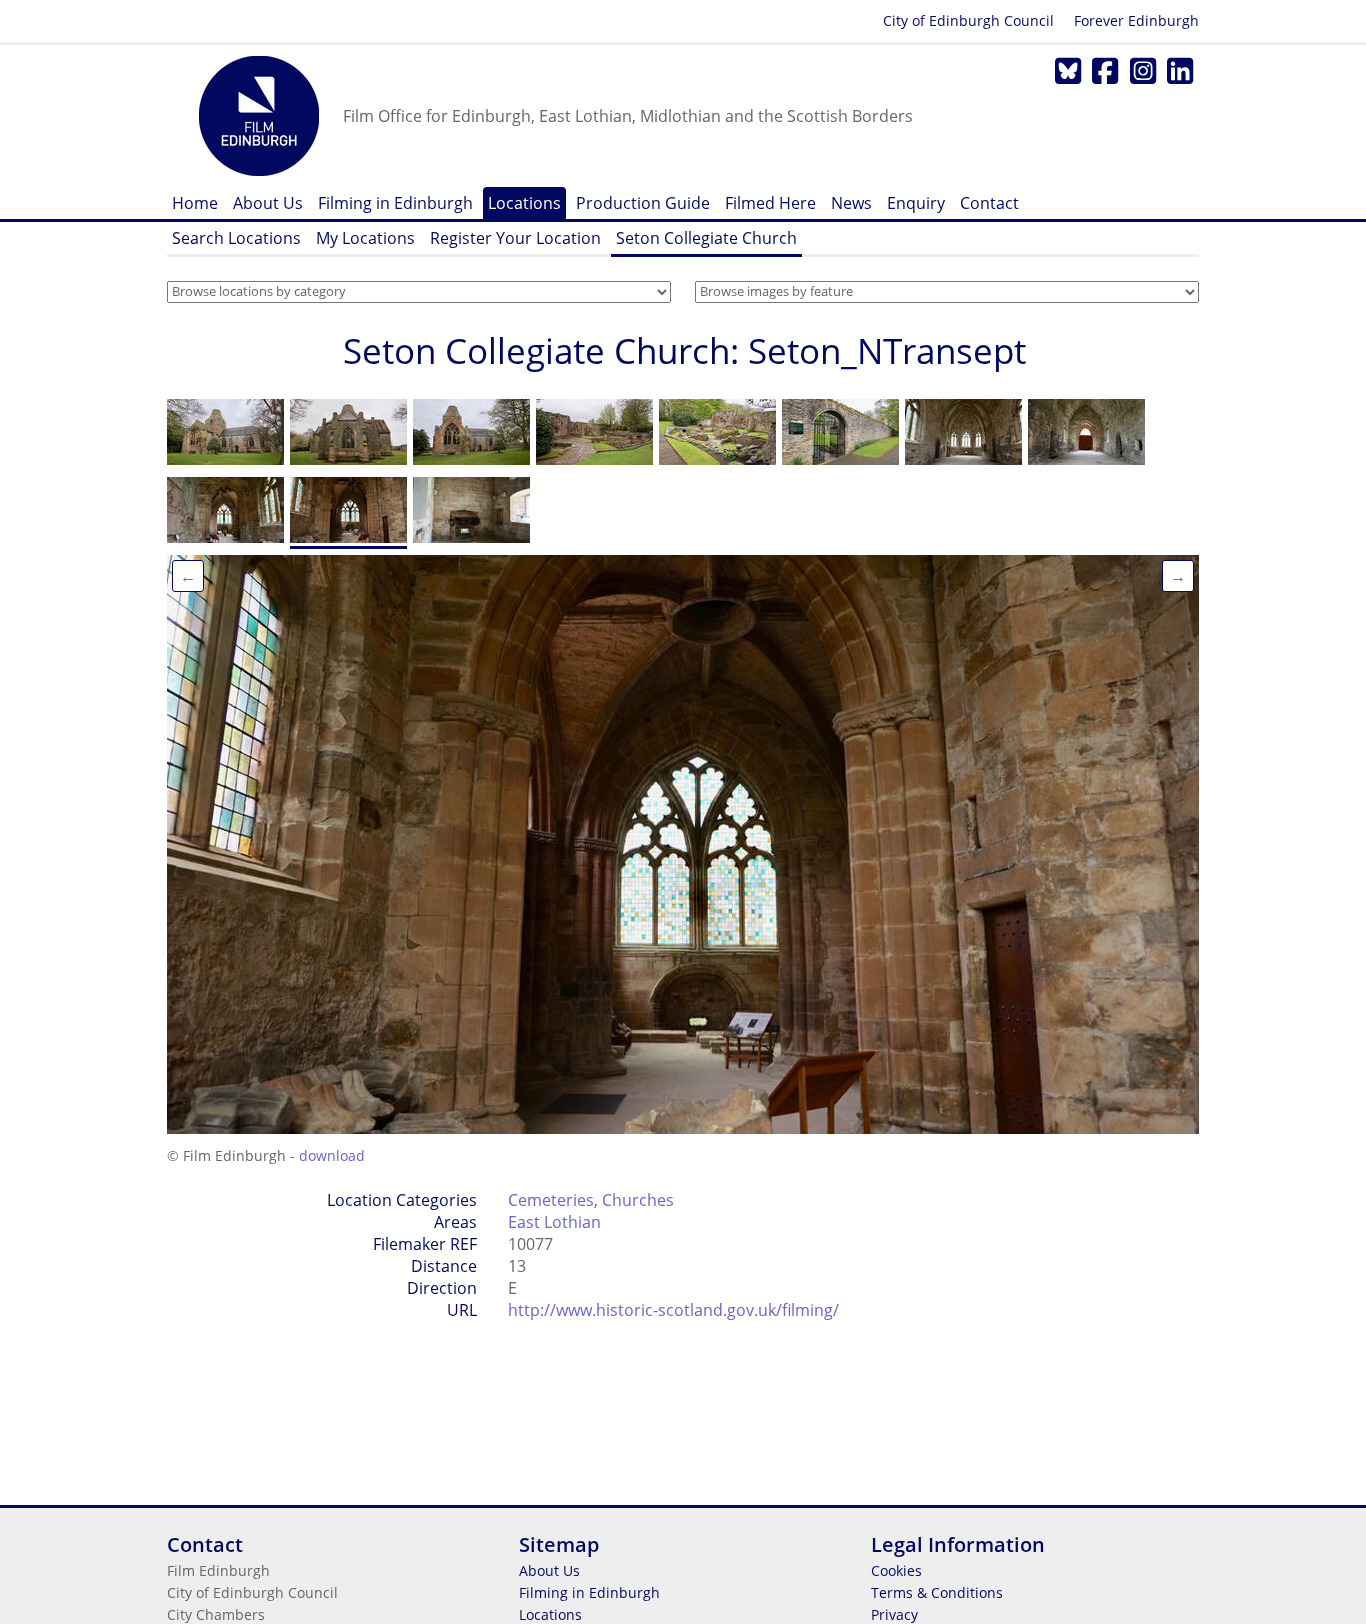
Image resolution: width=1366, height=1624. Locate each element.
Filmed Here (770, 203)
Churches (638, 1200)
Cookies (896, 1570)
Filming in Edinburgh (395, 203)
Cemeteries (551, 1200)
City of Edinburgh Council (968, 20)
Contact (989, 203)
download (332, 1155)
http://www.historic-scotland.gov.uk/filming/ (673, 1310)
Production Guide (643, 203)
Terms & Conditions (937, 1592)
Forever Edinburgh (1136, 20)
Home (195, 203)
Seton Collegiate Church (706, 238)
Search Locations (236, 238)
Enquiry (916, 203)
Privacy (894, 1614)
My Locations (365, 238)
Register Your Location (515, 238)
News (851, 203)
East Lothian (554, 1222)
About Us (268, 203)
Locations (524, 203)
